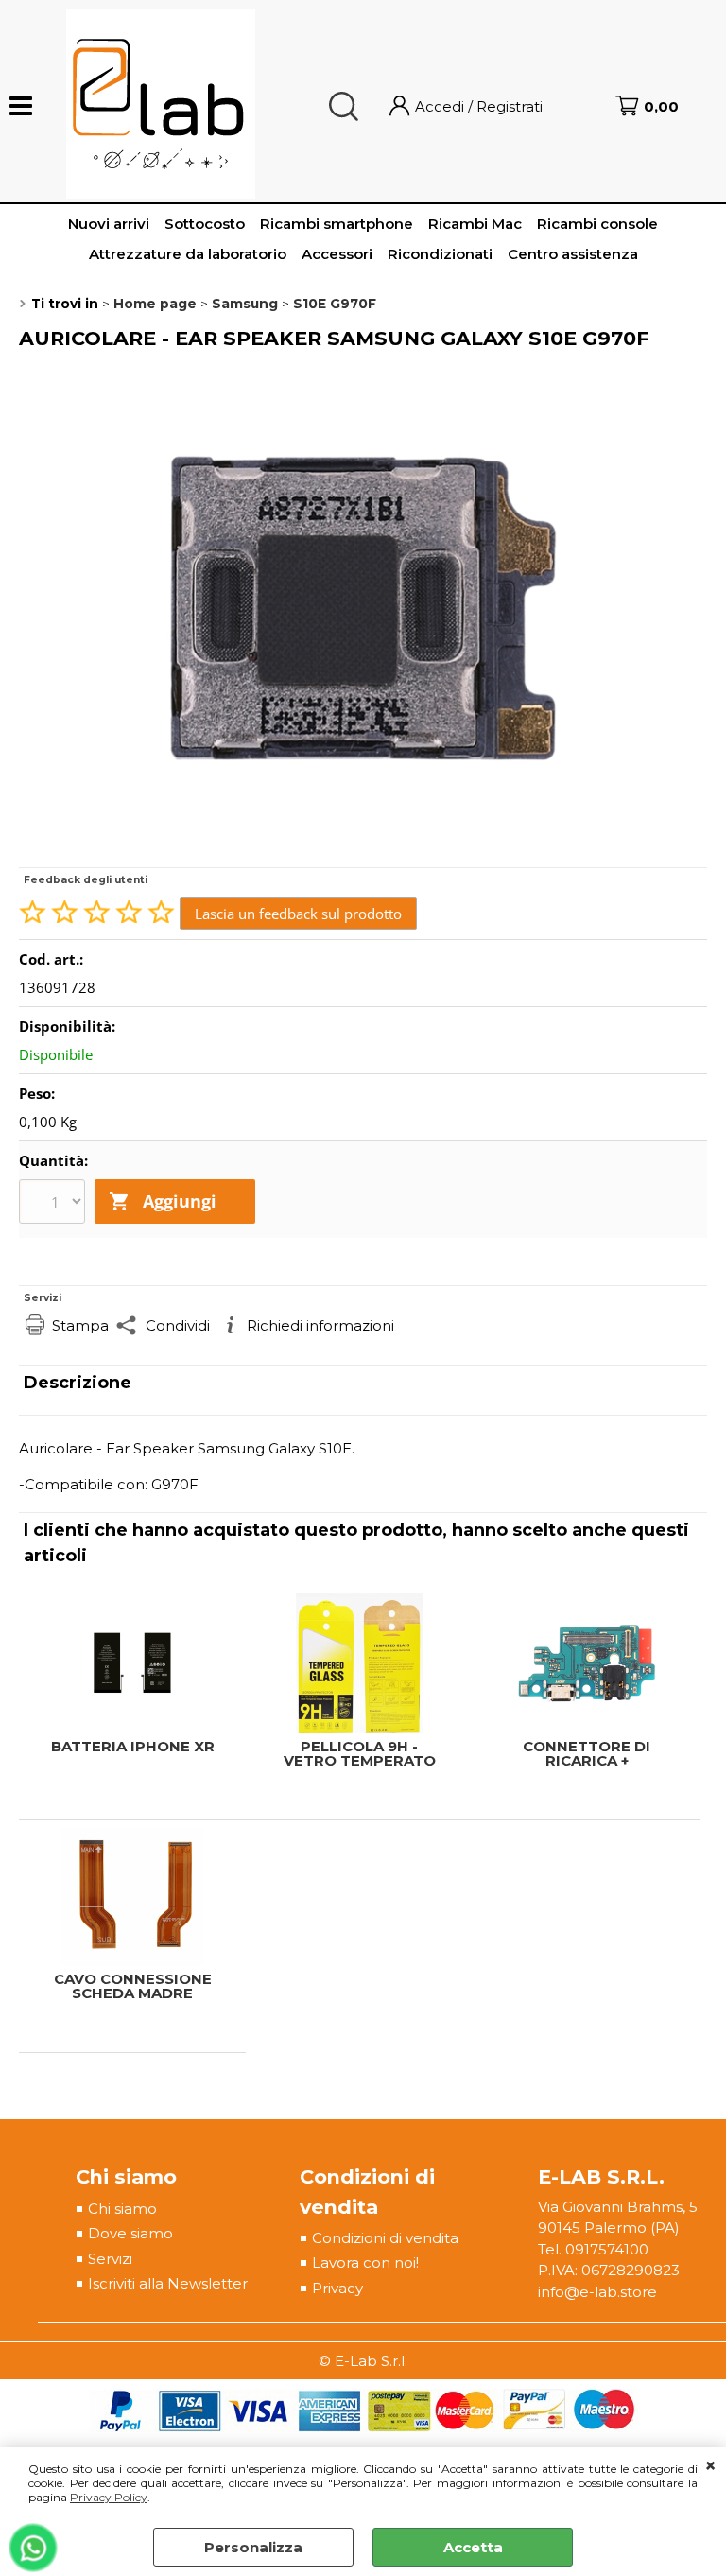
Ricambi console (597, 224)
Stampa (80, 1325)
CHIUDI (710, 2466)
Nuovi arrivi (109, 224)
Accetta (473, 2547)
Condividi (178, 1325)
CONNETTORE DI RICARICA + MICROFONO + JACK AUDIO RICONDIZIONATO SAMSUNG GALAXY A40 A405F (587, 1753)
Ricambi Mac (475, 224)
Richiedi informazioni (320, 1325)
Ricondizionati (440, 254)
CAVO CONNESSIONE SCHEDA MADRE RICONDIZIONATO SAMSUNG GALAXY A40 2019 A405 (133, 1986)
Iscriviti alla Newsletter (168, 2283)
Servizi (110, 2259)
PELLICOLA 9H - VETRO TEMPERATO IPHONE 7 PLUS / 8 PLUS (360, 1753)
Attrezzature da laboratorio (188, 254)
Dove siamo (130, 2233)
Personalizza (253, 2547)
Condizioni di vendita (385, 2238)
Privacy (337, 2288)
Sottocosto (205, 224)
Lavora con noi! (365, 2263)
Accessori (337, 254)
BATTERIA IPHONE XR (133, 1747)
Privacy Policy (109, 2497)
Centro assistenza (573, 254)
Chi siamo (122, 2209)
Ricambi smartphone (337, 224)
